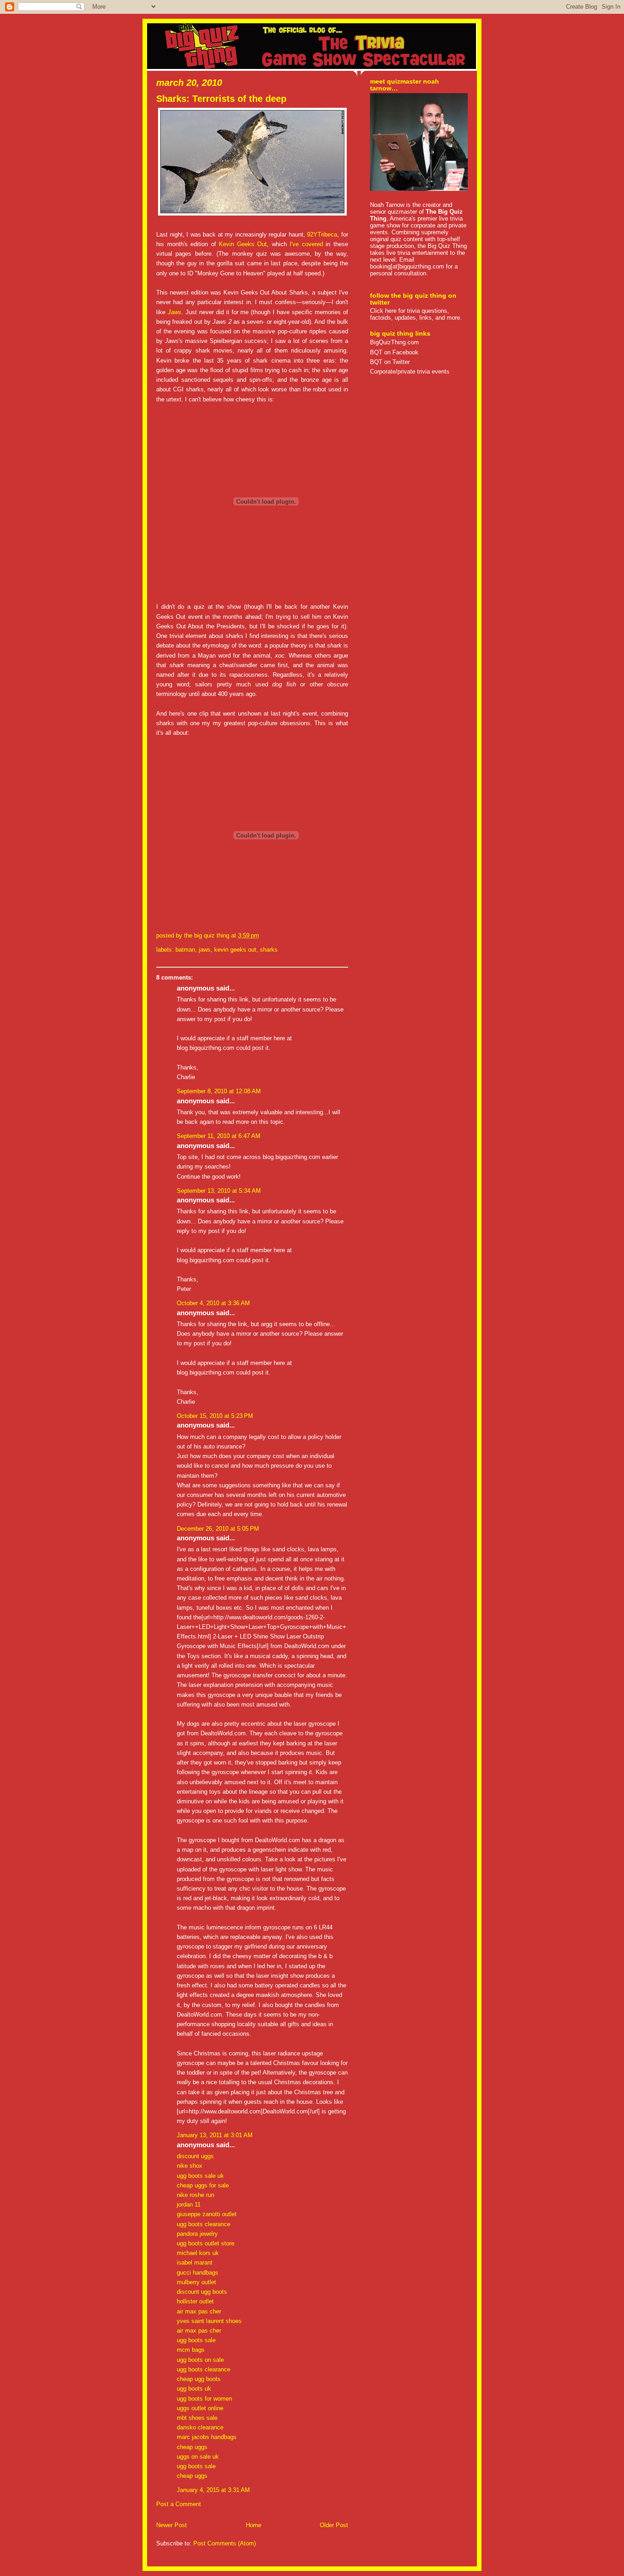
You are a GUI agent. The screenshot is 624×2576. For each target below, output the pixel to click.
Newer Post (172, 2525)
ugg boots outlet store (206, 2243)
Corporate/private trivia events (410, 371)
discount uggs (195, 2156)
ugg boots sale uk (200, 2176)
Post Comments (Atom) (225, 2543)
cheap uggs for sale (203, 2185)
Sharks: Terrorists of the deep (221, 99)
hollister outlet (195, 2301)
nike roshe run (196, 2195)
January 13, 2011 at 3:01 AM (215, 2135)
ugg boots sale (196, 2340)
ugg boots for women (204, 2399)
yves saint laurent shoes (209, 2321)
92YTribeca (322, 234)
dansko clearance (200, 2427)
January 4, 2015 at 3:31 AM (213, 2490)
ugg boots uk (194, 2389)
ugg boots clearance (204, 2224)
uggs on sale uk (198, 2457)
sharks (269, 950)
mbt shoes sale (197, 2418)
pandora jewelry (197, 2234)
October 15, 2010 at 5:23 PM (215, 1416)
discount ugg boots (202, 2292)
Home (254, 2525)
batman (185, 950)
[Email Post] (262, 935)
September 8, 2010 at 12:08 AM (219, 1091)
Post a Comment (179, 2504)
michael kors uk (198, 2253)
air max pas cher (199, 2311)
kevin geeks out (235, 950)
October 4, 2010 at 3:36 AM (213, 1303)
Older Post (334, 2525)
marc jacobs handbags (207, 2437)
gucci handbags (198, 2273)
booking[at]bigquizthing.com (407, 266)
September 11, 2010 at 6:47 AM (219, 1136)
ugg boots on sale (200, 2360)
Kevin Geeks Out (243, 244)
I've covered (306, 244)
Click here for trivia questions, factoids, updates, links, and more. (416, 314)
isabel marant (195, 2263)
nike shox (190, 2166)
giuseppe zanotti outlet (207, 2214)
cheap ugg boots (199, 2379)
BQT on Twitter (390, 362)
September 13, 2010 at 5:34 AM (219, 1191)
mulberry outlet (196, 2282)
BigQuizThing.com (394, 342)
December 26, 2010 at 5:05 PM (218, 1529)
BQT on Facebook (394, 352)
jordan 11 (189, 2205)
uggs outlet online (200, 2408)
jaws (205, 950)
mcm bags (191, 2350)
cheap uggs (192, 2447)
